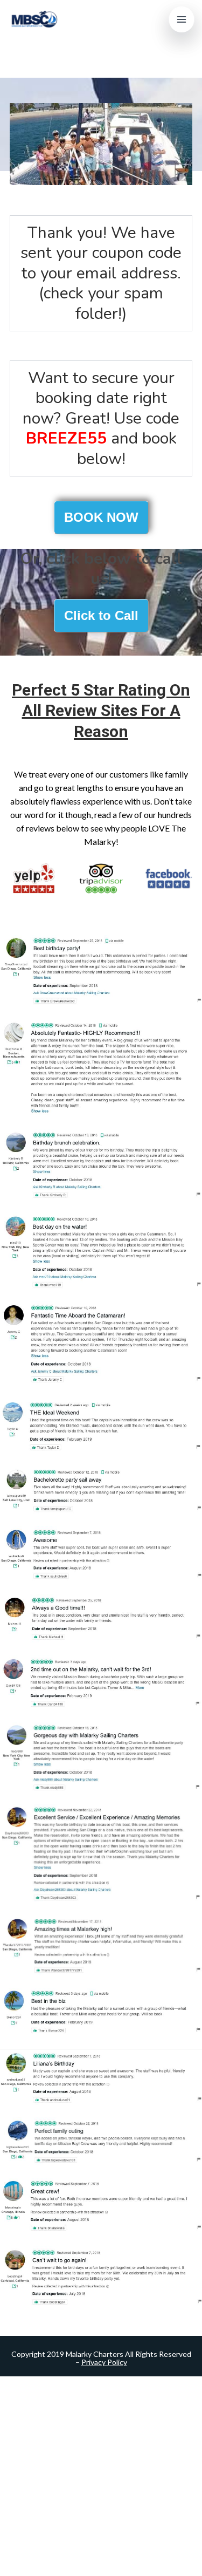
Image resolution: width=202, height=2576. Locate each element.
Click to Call (101, 615)
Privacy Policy (104, 2362)
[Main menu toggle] (182, 19)
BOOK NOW (101, 517)
